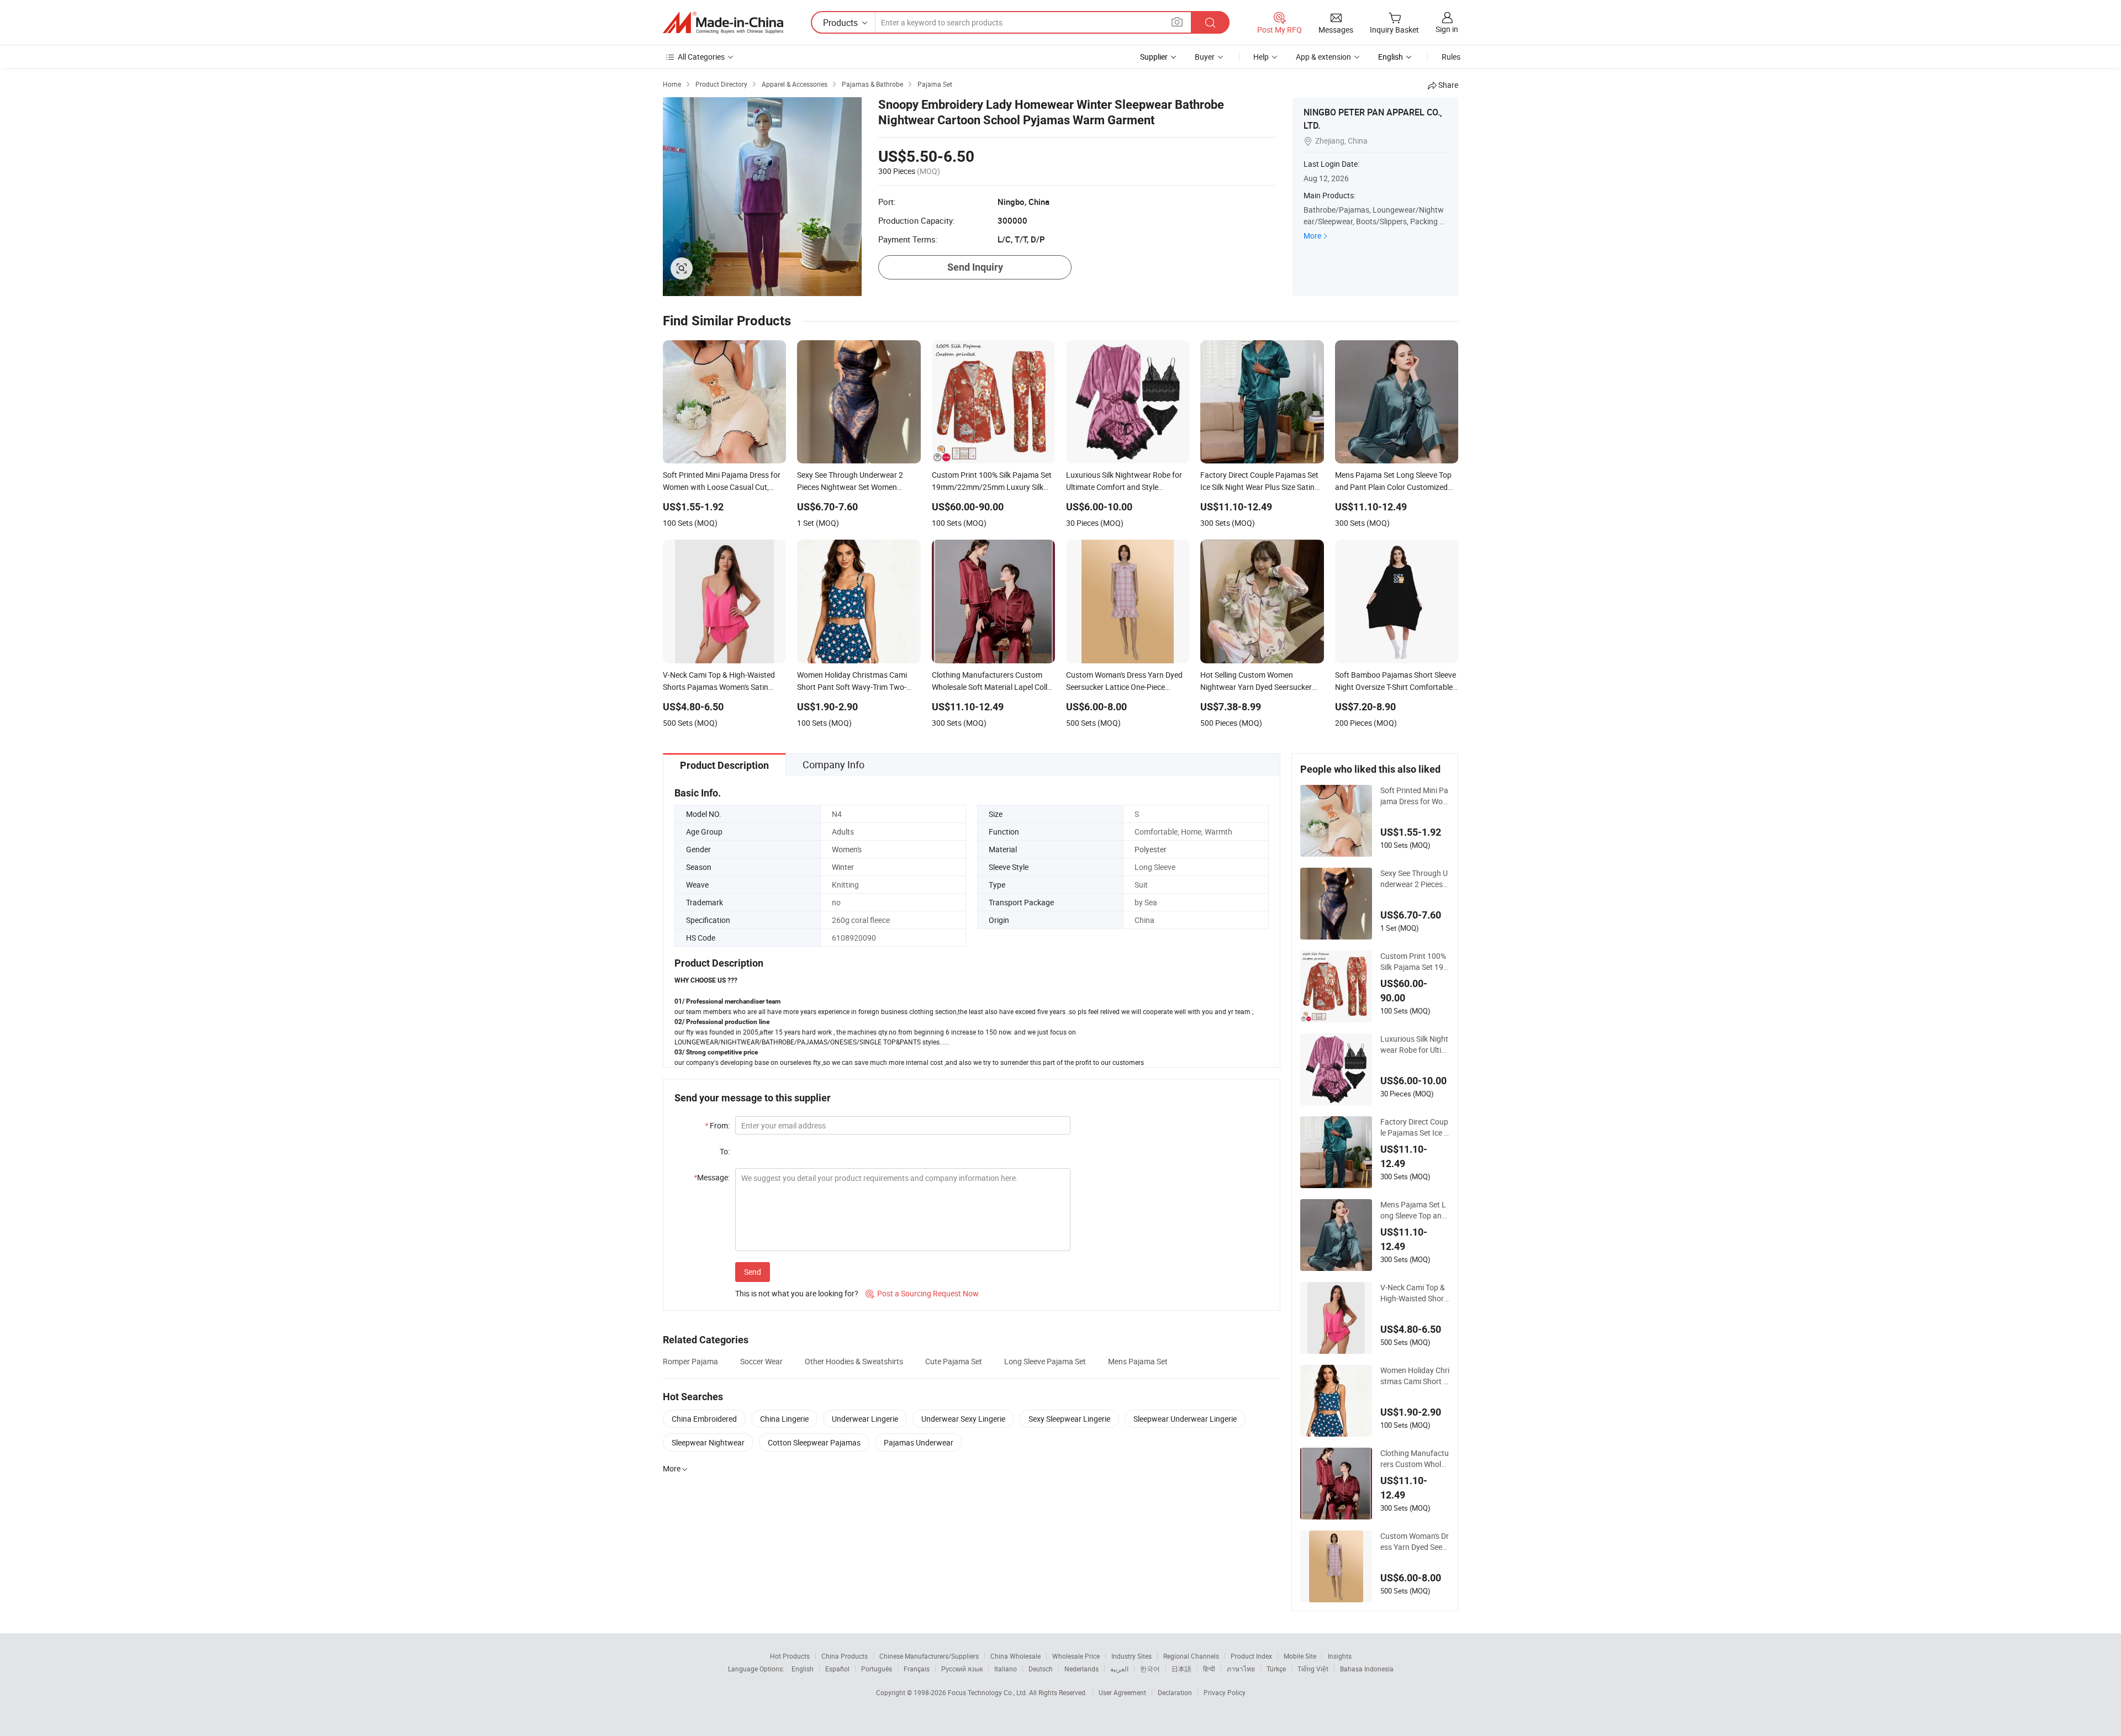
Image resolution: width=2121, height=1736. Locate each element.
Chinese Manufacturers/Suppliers (929, 1656)
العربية (1119, 1669)
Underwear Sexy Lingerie (963, 1419)
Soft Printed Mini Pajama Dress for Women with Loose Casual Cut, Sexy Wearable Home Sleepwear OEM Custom (1415, 796)
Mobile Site (1300, 1656)
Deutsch (1041, 1669)
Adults (843, 832)
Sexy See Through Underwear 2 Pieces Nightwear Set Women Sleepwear (1414, 879)
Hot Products (790, 1656)
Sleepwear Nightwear (708, 1442)
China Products (845, 1656)
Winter (843, 867)
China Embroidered (704, 1419)
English (803, 1669)
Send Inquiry (975, 267)
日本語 (1181, 1669)
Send (753, 1272)
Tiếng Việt (1313, 1669)
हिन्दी (1209, 1669)
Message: (712, 1177)
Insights (1340, 1656)
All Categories (701, 57)
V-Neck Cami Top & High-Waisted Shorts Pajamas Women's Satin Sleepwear (1414, 1293)
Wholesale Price (1076, 1656)
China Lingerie (784, 1419)
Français (917, 1669)
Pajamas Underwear (919, 1442)
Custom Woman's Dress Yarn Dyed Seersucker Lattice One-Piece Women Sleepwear (1415, 1542)
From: (717, 1125)
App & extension (1323, 57)
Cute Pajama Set (954, 1361)
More (1312, 236)
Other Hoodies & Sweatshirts (854, 1361)
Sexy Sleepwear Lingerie (1069, 1419)
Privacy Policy (1225, 1692)
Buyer (1205, 57)
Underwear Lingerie (865, 1419)
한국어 (1150, 1669)
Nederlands (1081, 1669)
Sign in (1447, 29)
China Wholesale (1015, 1656)
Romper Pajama (690, 1361)
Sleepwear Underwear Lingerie (1185, 1419)
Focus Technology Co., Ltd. (988, 1692)
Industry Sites (1131, 1656)
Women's (847, 849)
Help (1261, 57)
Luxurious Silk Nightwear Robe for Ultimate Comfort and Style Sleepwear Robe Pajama (1415, 1044)
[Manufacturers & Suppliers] (723, 23)
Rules (1451, 57)
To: (725, 1151)
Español (837, 1669)
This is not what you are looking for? (797, 1293)
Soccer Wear (761, 1361)
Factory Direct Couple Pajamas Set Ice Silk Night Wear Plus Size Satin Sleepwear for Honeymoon (1414, 1127)
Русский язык (962, 1669)
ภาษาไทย (1241, 1669)
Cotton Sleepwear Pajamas (814, 1442)
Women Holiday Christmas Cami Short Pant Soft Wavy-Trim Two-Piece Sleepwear (1415, 1376)
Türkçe (1276, 1669)
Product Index (1251, 1656)
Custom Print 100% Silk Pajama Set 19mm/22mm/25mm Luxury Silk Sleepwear (1414, 962)
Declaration (1175, 1692)
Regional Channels (1191, 1656)
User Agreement (1122, 1692)
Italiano (1006, 1669)
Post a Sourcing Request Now (922, 1293)
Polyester (1151, 849)
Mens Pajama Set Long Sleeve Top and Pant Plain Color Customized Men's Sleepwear (1414, 1210)
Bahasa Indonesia (1367, 1669)
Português (877, 1669)
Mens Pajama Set (1138, 1361)
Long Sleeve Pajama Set (1045, 1361)
